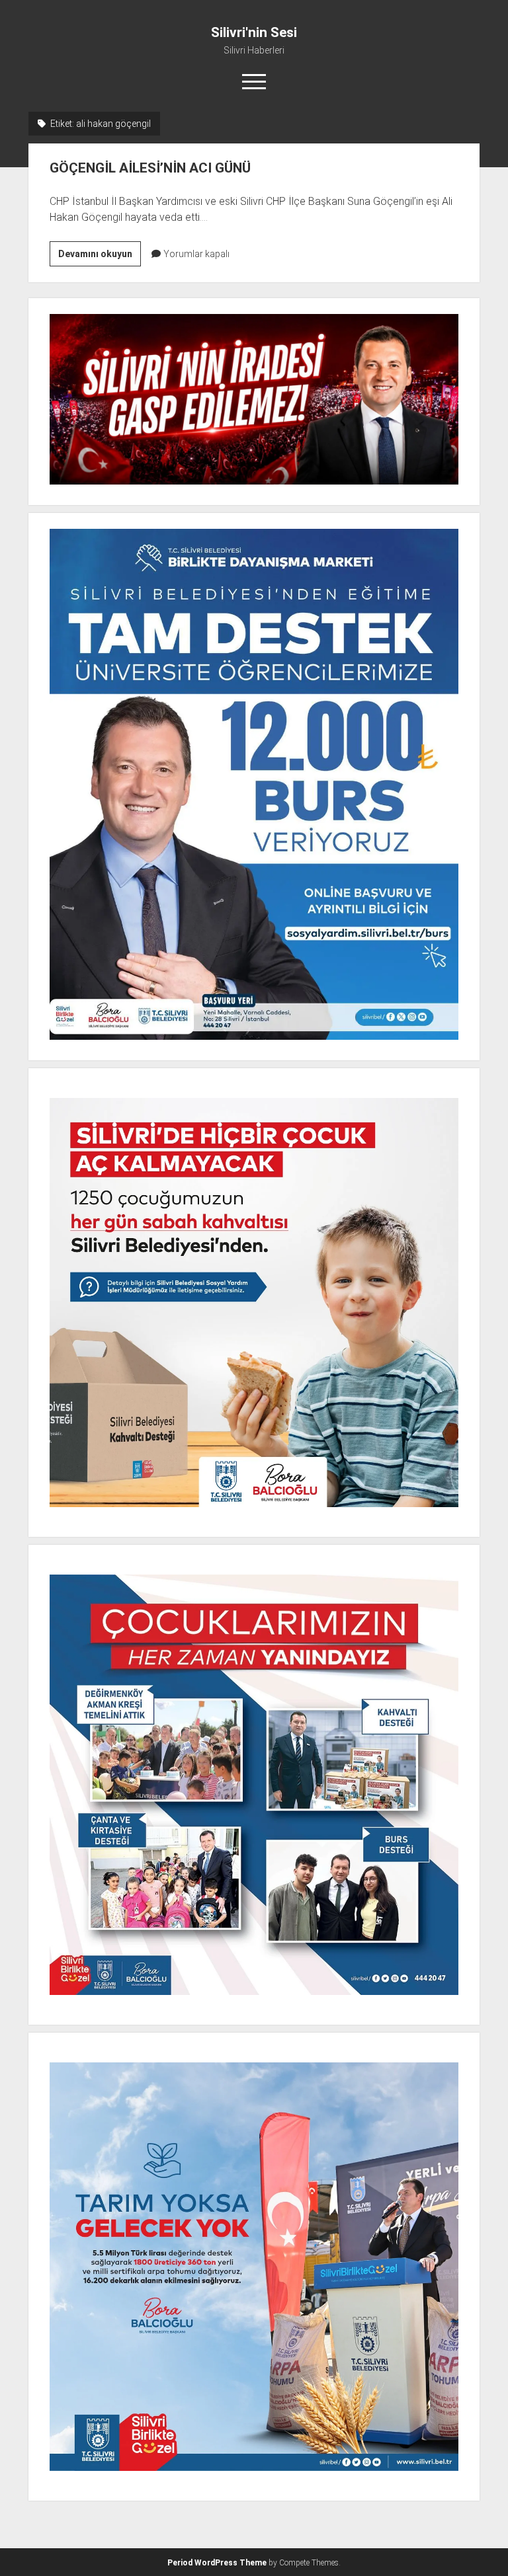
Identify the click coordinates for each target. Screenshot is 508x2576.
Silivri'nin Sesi (254, 32)
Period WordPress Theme (217, 2563)
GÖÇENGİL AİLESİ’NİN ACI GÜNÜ (150, 168)
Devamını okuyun (100, 257)
